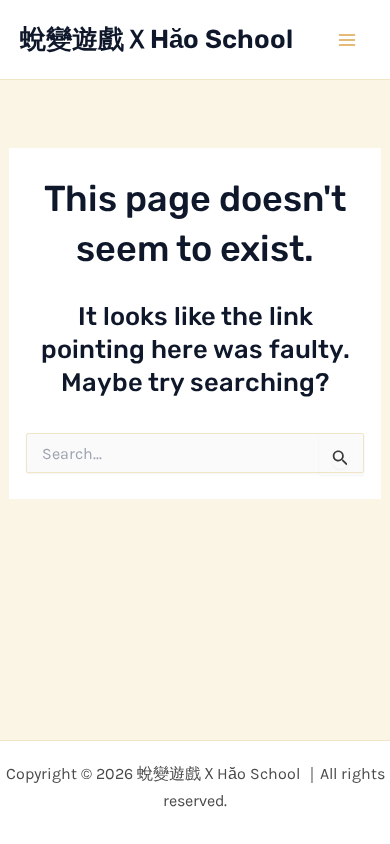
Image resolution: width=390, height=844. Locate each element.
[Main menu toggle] (348, 40)
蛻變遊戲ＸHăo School (156, 39)
